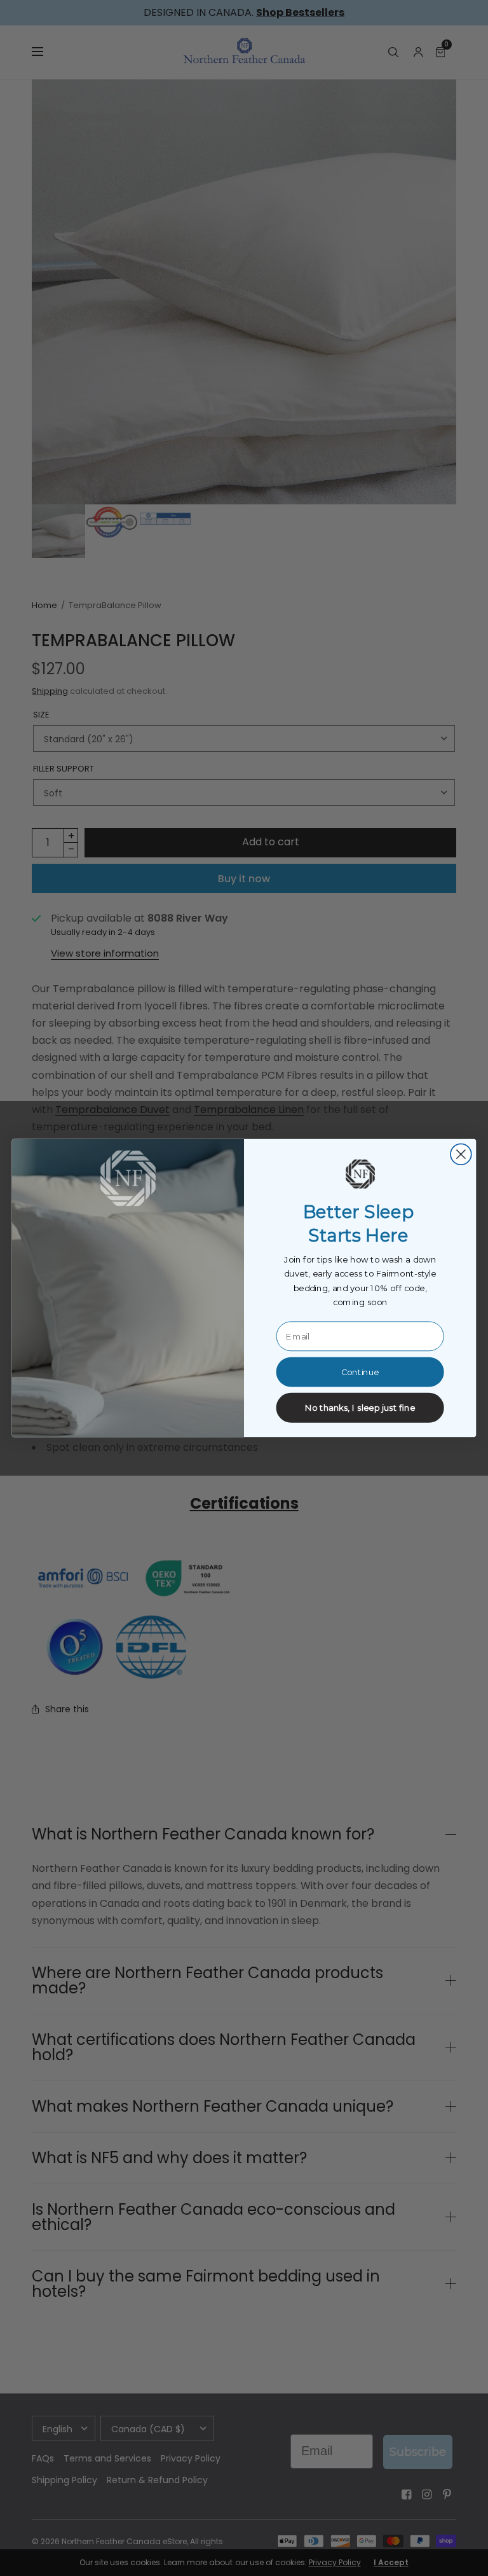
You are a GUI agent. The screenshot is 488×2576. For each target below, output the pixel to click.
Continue (360, 1372)
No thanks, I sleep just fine (360, 1408)
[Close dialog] (461, 1154)
